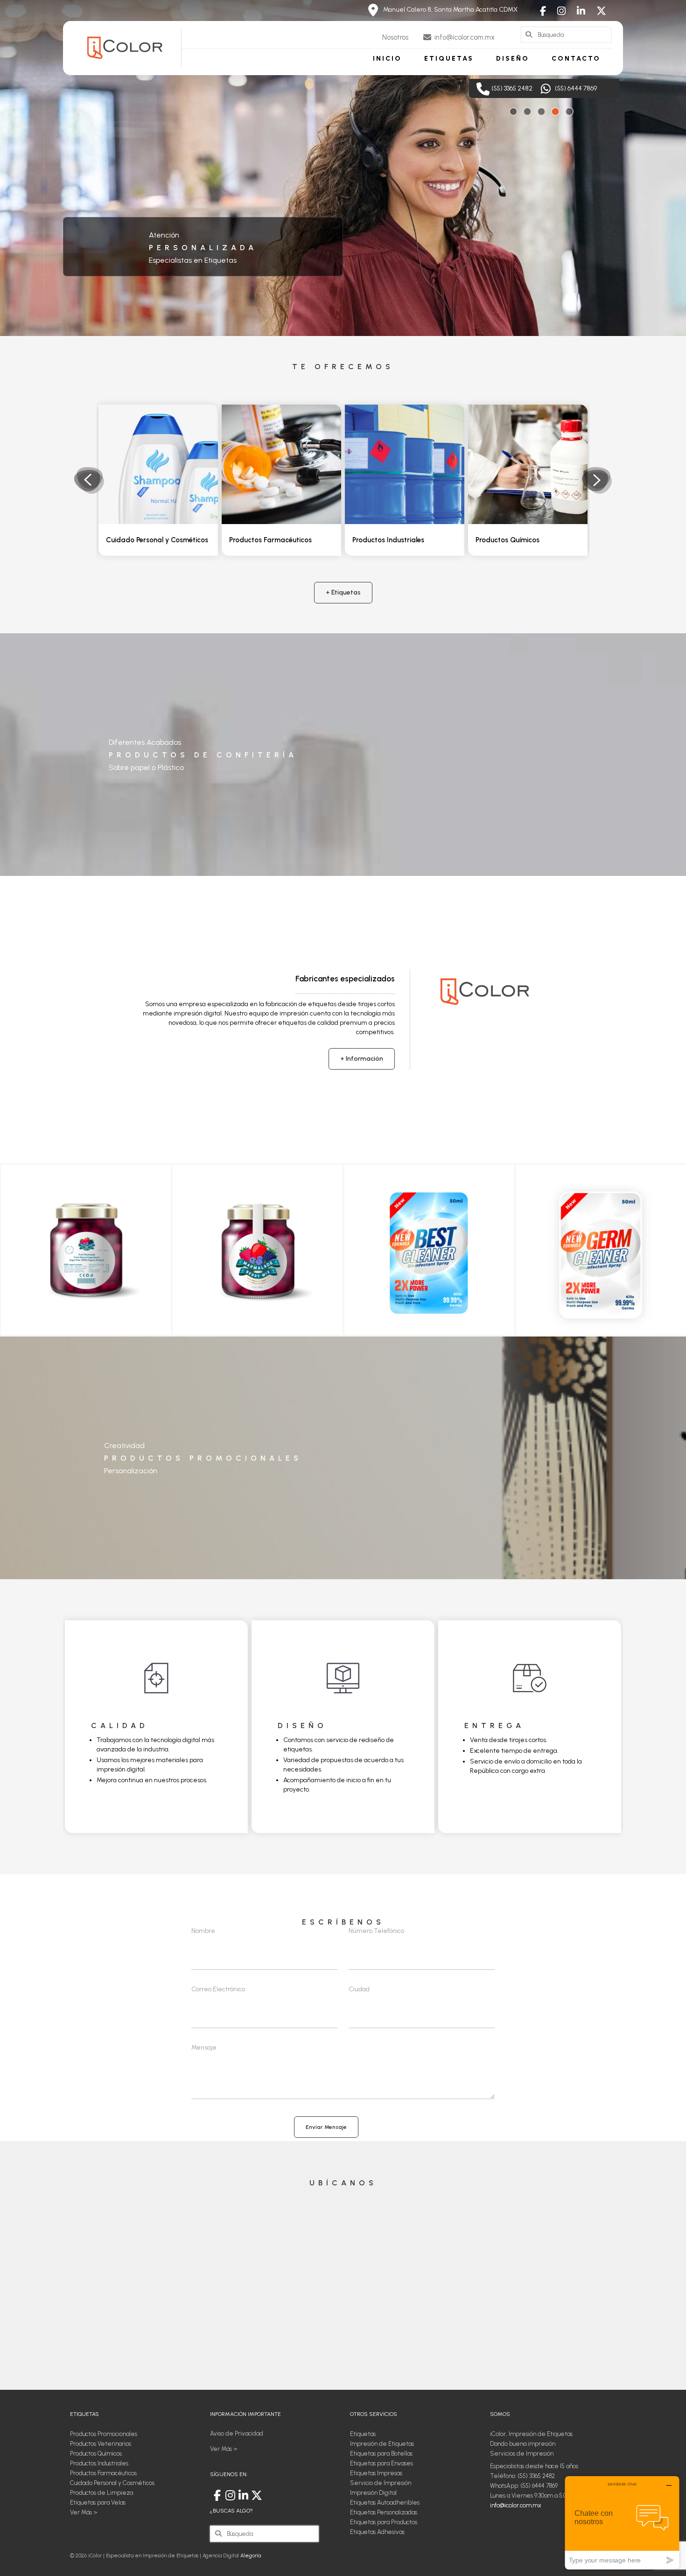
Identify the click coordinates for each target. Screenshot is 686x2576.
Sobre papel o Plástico (146, 767)
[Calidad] (156, 1678)
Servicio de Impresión (381, 2483)
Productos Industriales (265, 540)
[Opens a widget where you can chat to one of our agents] (622, 2523)
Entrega (494, 1725)
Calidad (120, 1725)
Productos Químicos (384, 540)
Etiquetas (363, 2434)
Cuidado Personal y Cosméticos (112, 2483)
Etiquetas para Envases (381, 2463)
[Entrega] (530, 1678)
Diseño (302, 1725)
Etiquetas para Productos (384, 2522)
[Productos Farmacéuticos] (158, 464)
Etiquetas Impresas (376, 2473)
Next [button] (597, 480)
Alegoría (251, 2556)
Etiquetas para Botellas (381, 2453)
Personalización (131, 1471)
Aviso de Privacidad (237, 2433)
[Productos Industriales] (281, 464)
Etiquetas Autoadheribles (385, 2502)
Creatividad (124, 1445)
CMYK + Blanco (141, 260)
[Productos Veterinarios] (528, 464)
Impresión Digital (373, 2493)
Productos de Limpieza (101, 2493)
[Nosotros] (485, 991)
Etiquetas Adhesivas (377, 2532)
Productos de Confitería (203, 755)
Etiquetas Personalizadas (384, 2512)
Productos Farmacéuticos (147, 540)
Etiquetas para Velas (98, 2502)
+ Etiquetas (343, 592)
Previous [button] (89, 480)
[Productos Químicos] (405, 464)
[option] (158, 480)
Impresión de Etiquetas (203, 248)
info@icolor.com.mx (516, 2505)
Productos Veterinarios (512, 540)
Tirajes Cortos (139, 235)
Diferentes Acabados (145, 742)
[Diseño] (343, 1678)
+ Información (362, 1059)
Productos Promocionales (203, 1458)
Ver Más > (84, 2512)
